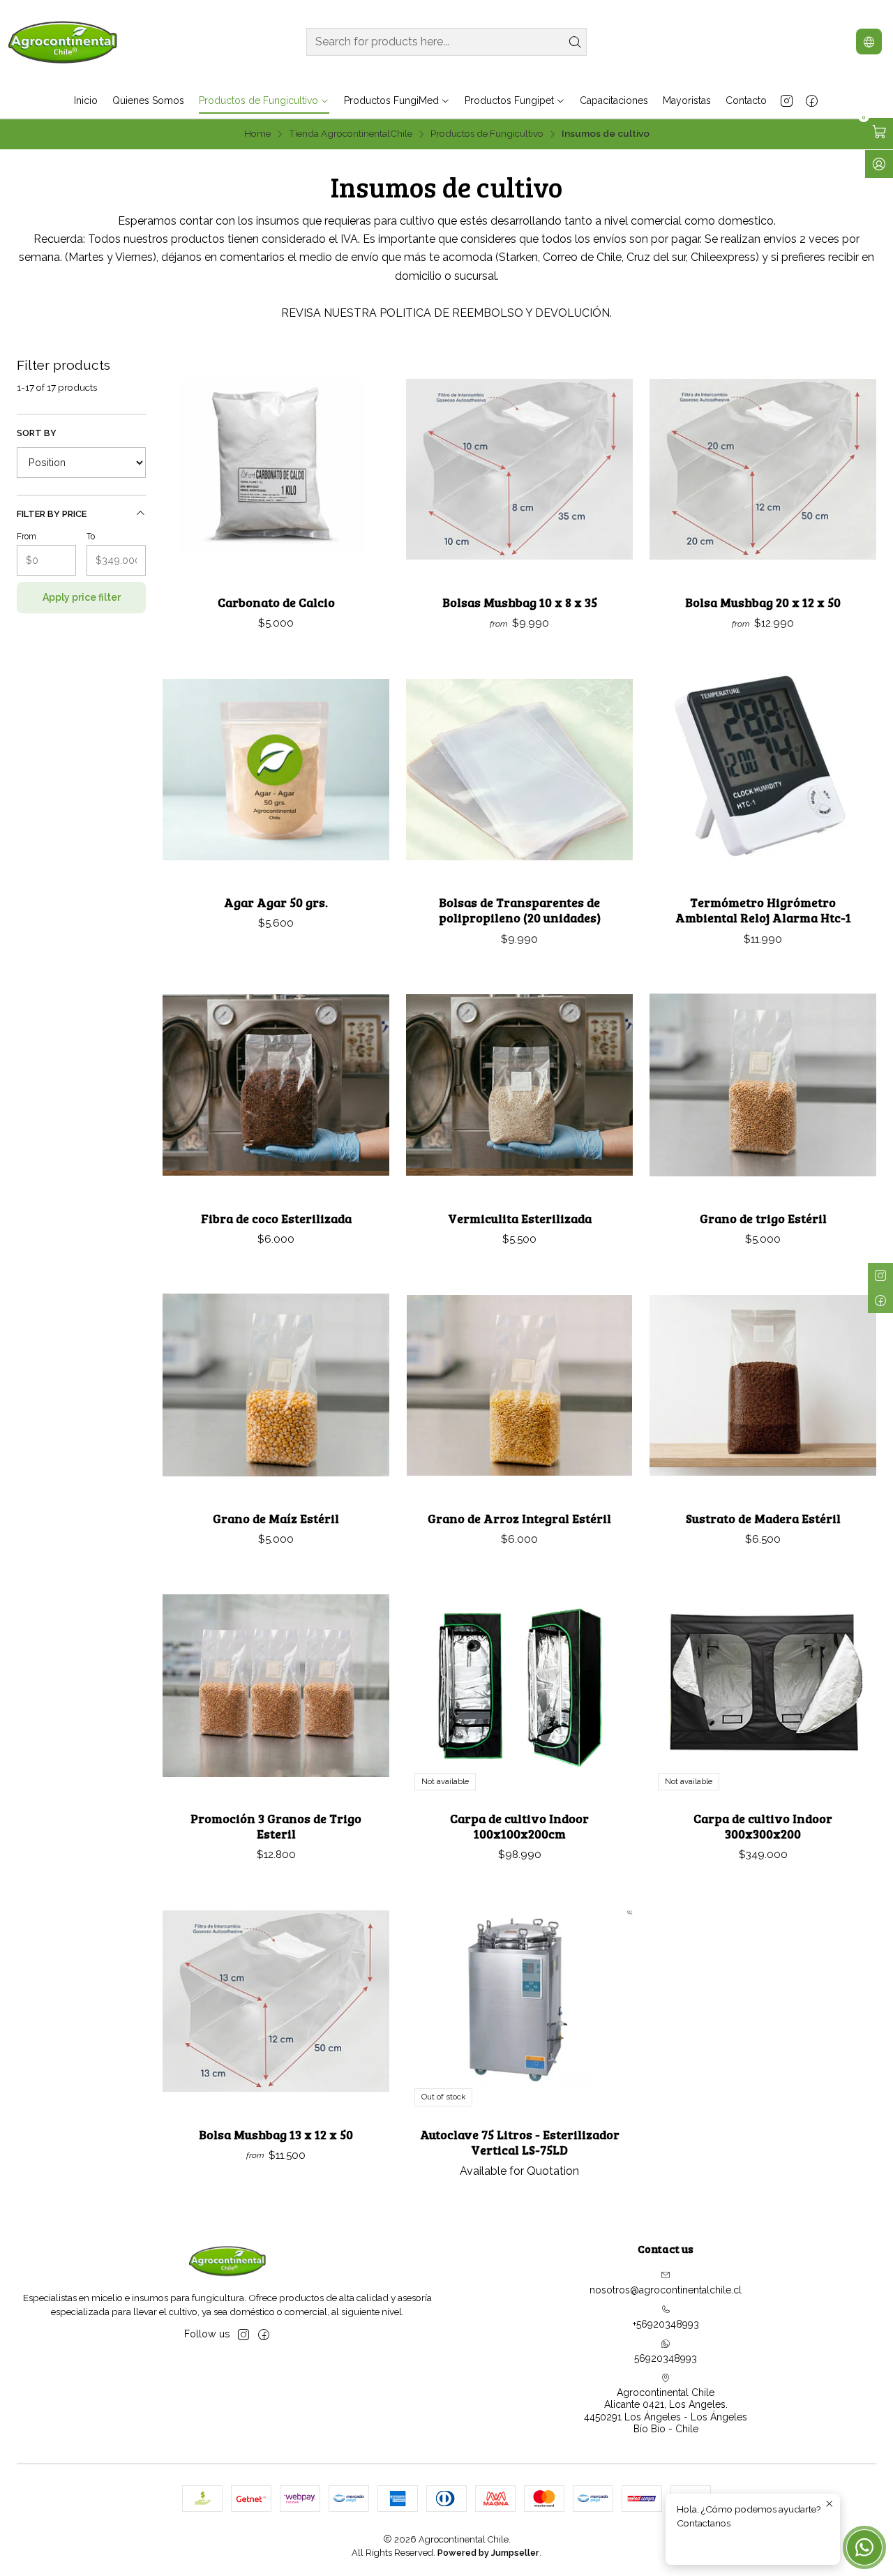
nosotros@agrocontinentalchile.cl (666, 2290)
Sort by (37, 433)
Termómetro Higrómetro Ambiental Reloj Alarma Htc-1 (763, 910)
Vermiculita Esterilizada (520, 1218)
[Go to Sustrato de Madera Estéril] (763, 1385)
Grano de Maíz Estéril (276, 1518)
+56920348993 (666, 2324)
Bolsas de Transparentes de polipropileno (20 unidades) (520, 910)
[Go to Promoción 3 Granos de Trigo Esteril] (276, 1685)
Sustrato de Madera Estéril (763, 1518)
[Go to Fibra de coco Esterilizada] (276, 1085)
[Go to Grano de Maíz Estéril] (276, 1385)
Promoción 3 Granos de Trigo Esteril (276, 1826)
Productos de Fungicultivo (487, 134)
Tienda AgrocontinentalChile (351, 134)
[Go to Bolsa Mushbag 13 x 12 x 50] (276, 2001)
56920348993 (666, 2358)
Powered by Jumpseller (488, 2553)
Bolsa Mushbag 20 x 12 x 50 (763, 602)
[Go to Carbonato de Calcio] (276, 469)
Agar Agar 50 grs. (276, 902)
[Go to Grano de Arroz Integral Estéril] (519, 1385)
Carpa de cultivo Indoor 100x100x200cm (519, 1826)
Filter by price (52, 514)
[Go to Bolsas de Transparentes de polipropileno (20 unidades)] (519, 769)
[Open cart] (879, 132)
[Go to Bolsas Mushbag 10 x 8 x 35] (519, 469)
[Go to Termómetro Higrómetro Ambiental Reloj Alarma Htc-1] (763, 769)
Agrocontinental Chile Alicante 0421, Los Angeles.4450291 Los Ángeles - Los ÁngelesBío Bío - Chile (666, 2411)
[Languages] (869, 42)
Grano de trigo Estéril (763, 1218)
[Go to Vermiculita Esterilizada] (519, 1085)
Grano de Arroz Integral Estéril (519, 1518)
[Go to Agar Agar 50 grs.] (276, 769)
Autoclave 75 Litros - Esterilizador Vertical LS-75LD (520, 2142)
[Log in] (879, 164)
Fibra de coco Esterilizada (276, 1218)
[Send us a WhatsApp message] (864, 2547)
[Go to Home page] (63, 42)
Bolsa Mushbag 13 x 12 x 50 (276, 2134)
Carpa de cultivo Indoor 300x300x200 (763, 1826)
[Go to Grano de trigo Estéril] (763, 1085)
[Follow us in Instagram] (787, 100)
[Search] (575, 42)
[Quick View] (364, 469)
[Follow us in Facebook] (812, 100)
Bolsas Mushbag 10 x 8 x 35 (520, 602)
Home (257, 134)
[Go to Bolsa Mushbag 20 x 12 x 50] (763, 469)
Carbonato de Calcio (276, 602)
